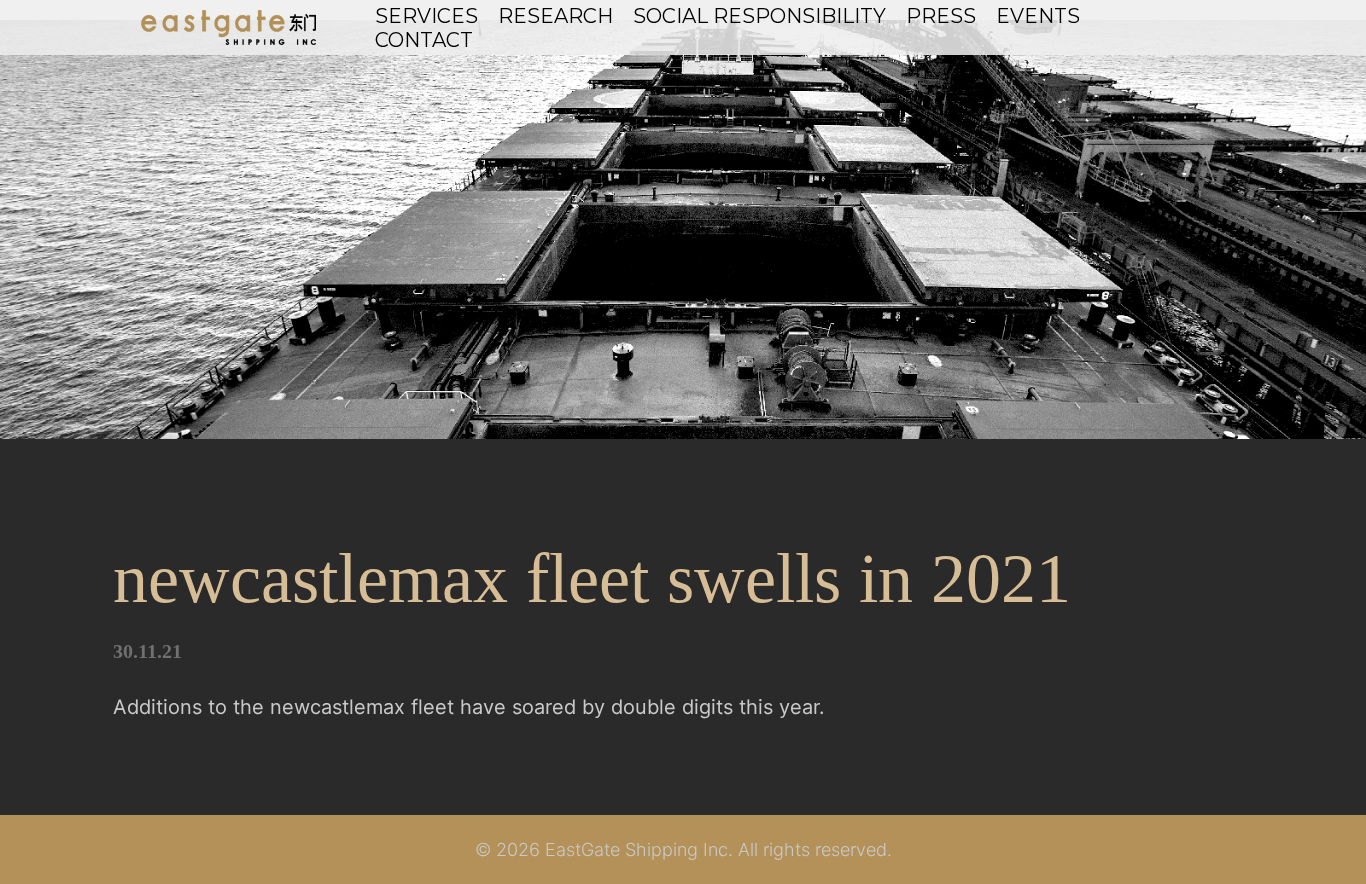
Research (555, 16)
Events (1038, 16)
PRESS (941, 16)
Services (426, 16)
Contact (424, 40)
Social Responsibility (759, 16)
